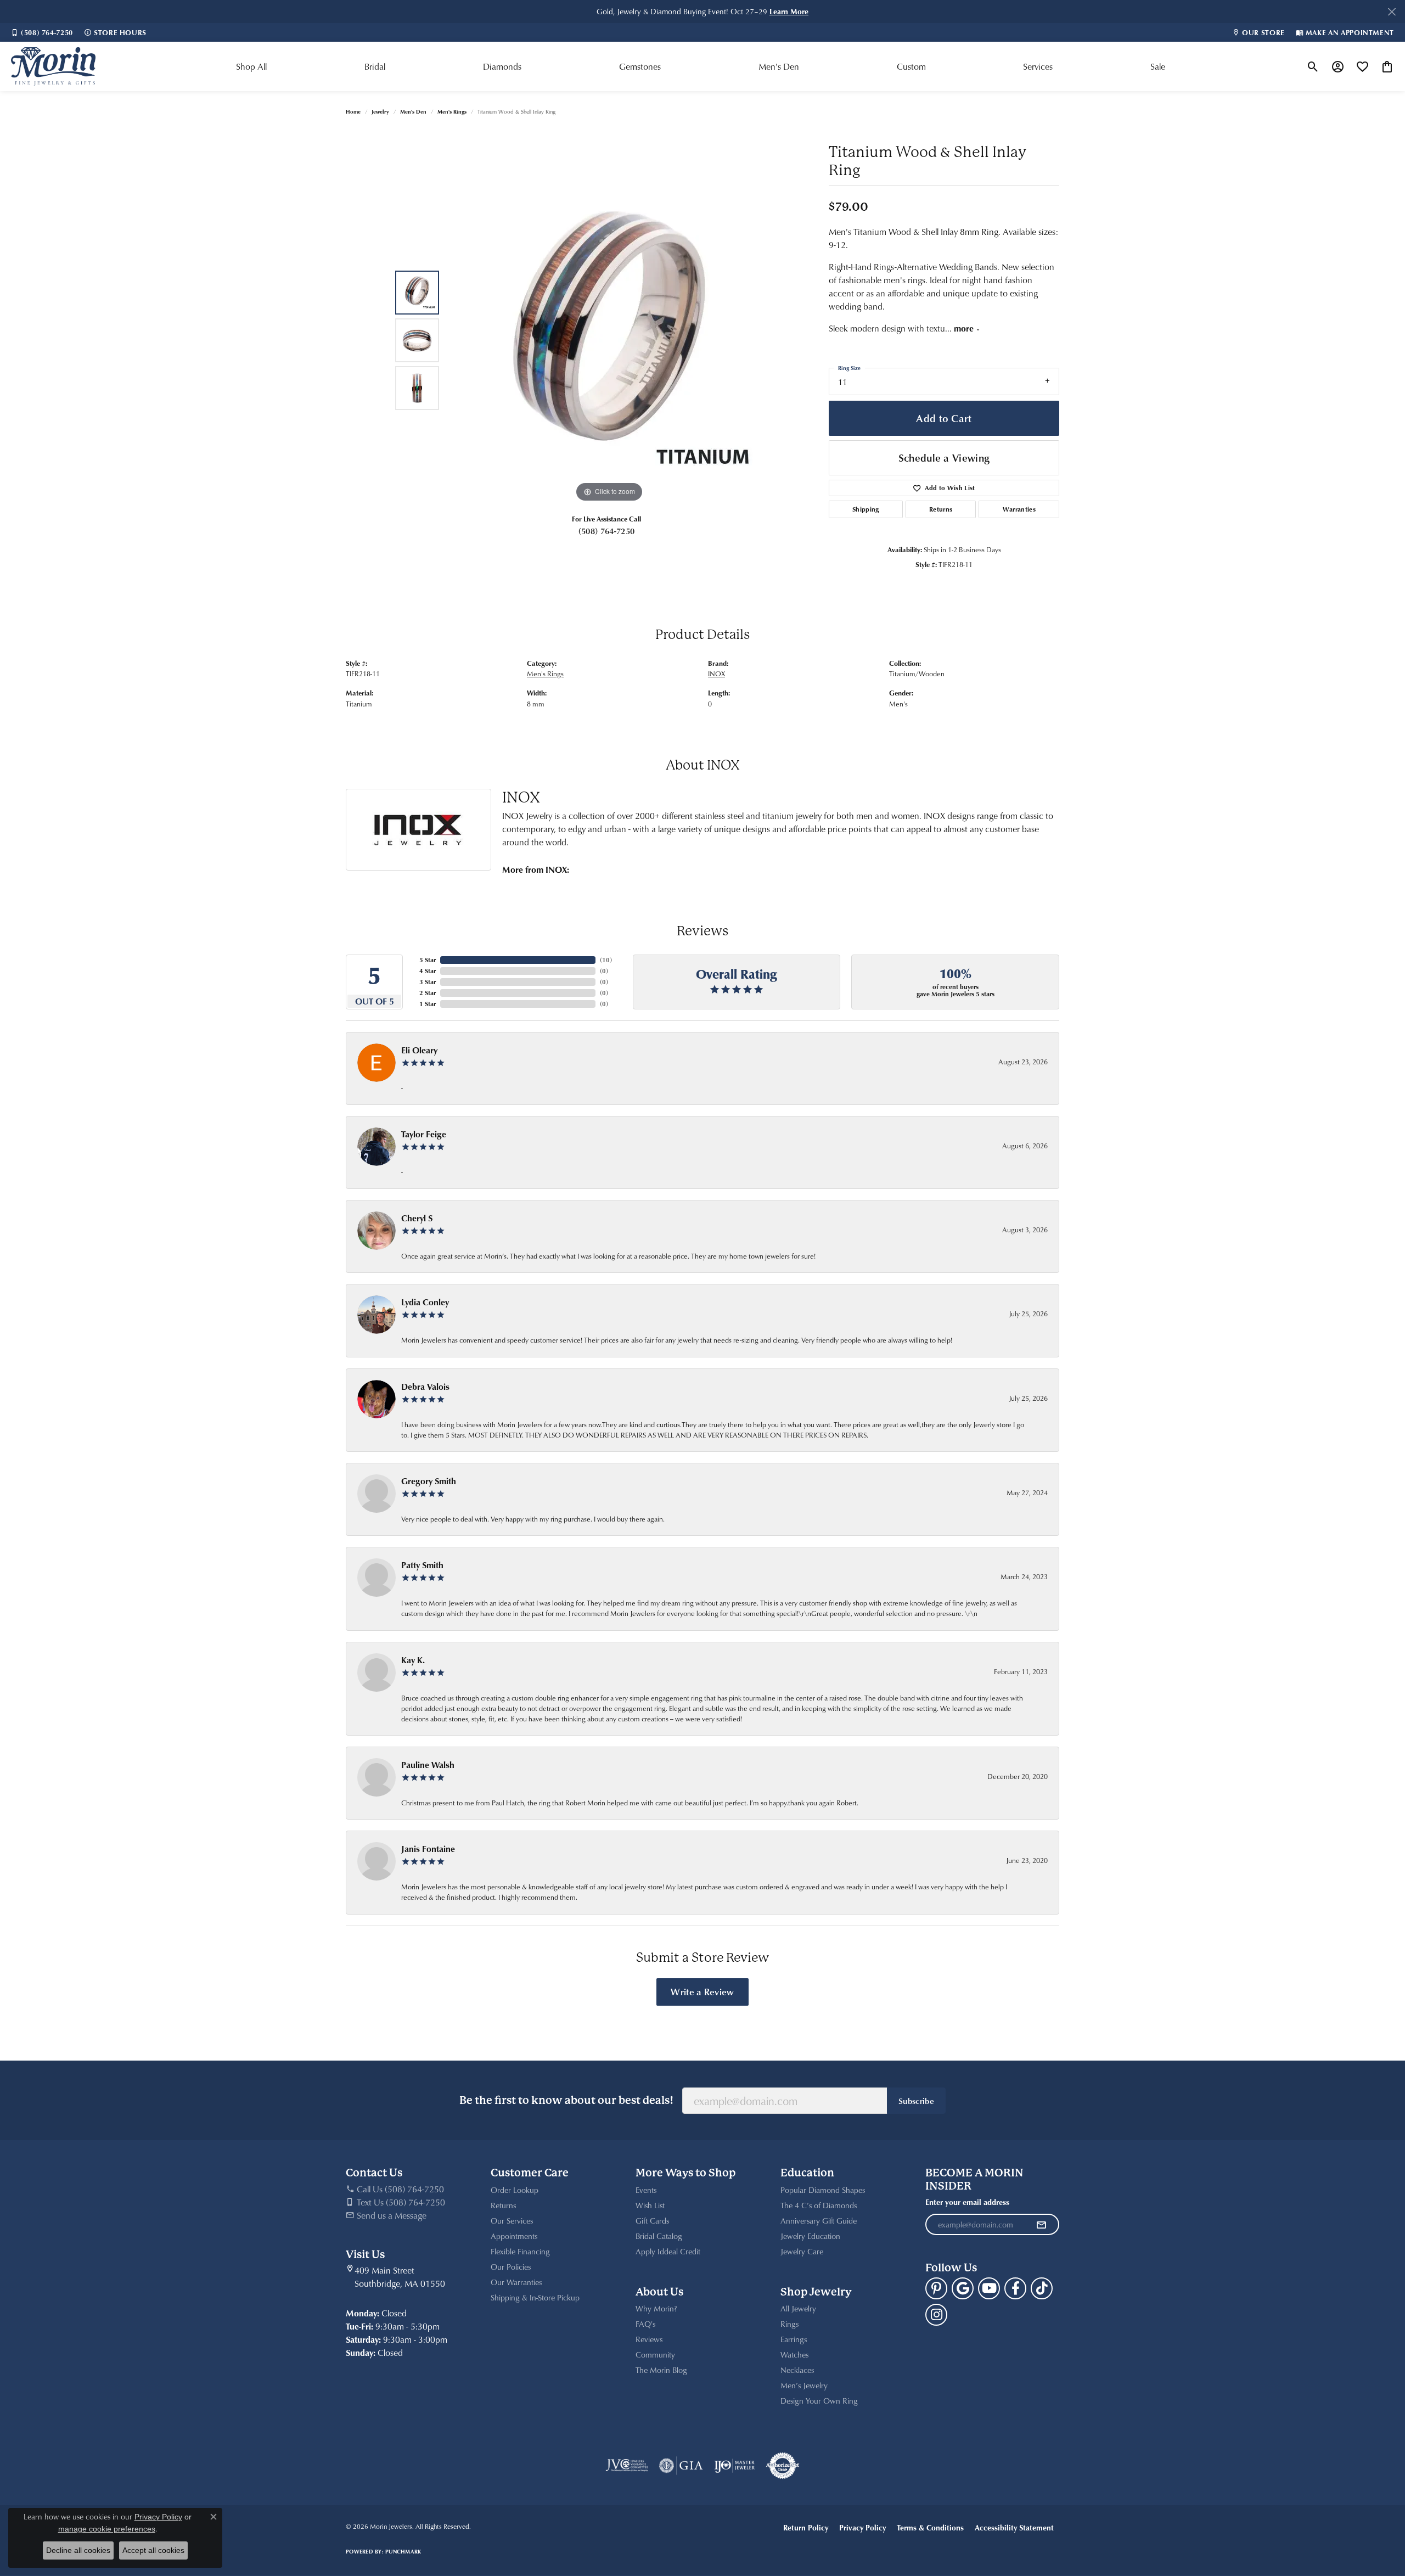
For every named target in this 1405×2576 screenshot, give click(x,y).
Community (655, 2355)
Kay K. (413, 1660)
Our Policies (511, 2267)
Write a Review (702, 1991)
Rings (789, 2324)
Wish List (650, 2205)
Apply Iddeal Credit (668, 2251)
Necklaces (797, 2370)
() (606, 960)
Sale (1158, 66)
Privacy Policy (862, 2527)
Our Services (512, 2221)
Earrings (794, 2339)
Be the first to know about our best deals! (566, 2100)
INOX (716, 674)
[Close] (1392, 12)
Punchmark (403, 2551)
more (965, 328)
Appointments (514, 2236)
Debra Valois (425, 1387)
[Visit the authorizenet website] (783, 2466)
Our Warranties (516, 2282)
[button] (1313, 66)
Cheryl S (417, 1218)
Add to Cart (944, 418)
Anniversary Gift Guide (819, 2221)
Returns (941, 509)
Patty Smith (422, 1565)
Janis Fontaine (428, 1849)
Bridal (375, 66)
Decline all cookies (78, 2550)
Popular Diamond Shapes (823, 2190)
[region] (609, 340)
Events (646, 2190)
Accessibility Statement (1014, 2527)
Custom (911, 66)
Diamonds (502, 66)
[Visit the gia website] (681, 2466)
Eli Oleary (419, 1050)
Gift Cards (652, 2221)
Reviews (649, 2339)
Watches (794, 2355)
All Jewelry (798, 2308)
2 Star (428, 993)
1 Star (428, 1004)
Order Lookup (515, 2190)
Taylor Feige (424, 1134)
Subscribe (916, 2101)
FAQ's (645, 2324)
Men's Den (779, 66)
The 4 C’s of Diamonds (819, 2205)
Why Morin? (656, 2308)
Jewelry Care (802, 2251)
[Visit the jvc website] (627, 2466)
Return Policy (806, 2527)
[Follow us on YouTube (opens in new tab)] (989, 2288)
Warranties (1019, 509)
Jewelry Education (810, 2236)
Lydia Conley (425, 1302)
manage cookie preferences (107, 2529)
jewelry (380, 111)
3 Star (428, 982)
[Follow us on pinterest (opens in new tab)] (936, 2288)
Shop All (251, 66)
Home (353, 111)
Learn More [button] (789, 11)
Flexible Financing (520, 2251)
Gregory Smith (429, 1481)
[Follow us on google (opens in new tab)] (963, 2288)
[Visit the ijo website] (735, 2466)
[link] (42, 32)
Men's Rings (452, 111)
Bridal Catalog (659, 2236)
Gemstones (640, 66)
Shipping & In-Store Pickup (535, 2297)
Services (1038, 66)
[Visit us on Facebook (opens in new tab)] (1015, 2288)
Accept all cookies (153, 2550)
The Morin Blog (661, 2370)
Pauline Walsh (428, 1765)
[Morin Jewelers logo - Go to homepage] (53, 66)
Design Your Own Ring (819, 2401)
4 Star (428, 971)
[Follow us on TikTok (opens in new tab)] (1042, 2288)
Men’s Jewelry (804, 2385)
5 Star (428, 960)
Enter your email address (967, 2202)
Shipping (866, 509)
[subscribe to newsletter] (1041, 2225)
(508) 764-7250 (606, 531)
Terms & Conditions (930, 2527)
